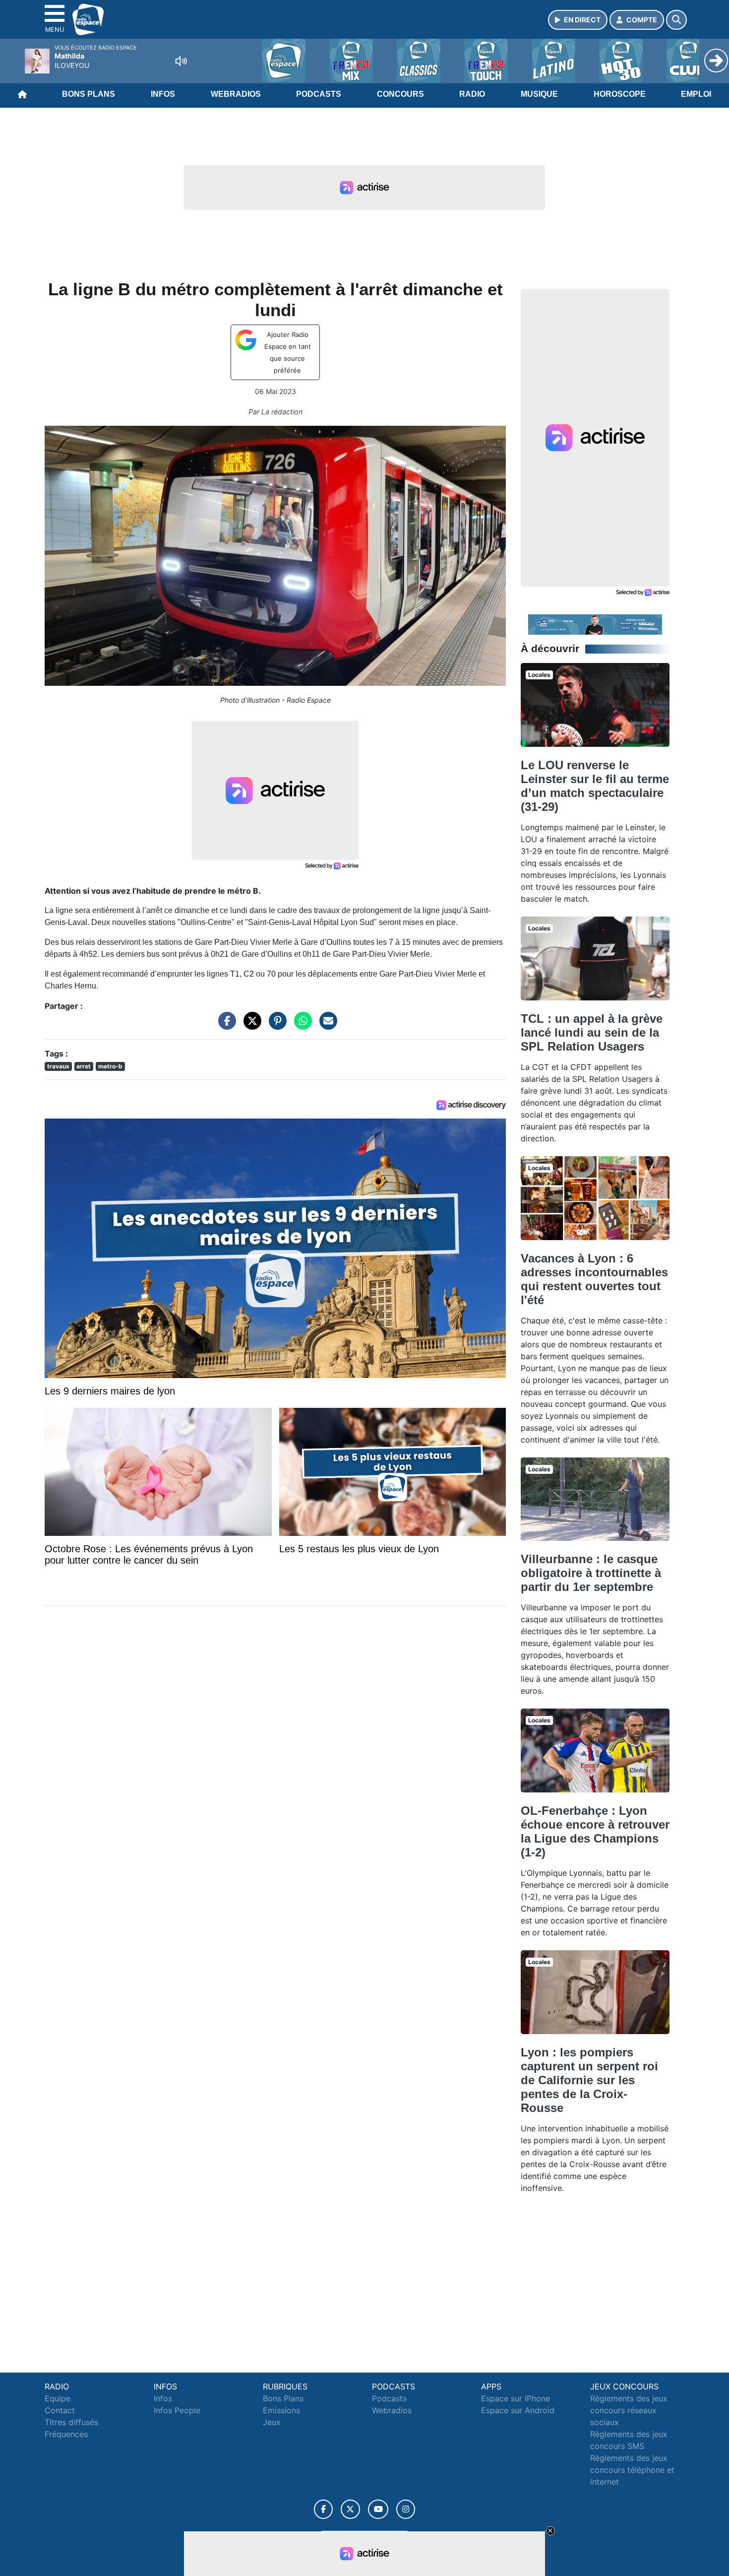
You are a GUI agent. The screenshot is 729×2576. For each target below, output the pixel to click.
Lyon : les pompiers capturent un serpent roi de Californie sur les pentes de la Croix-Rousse (589, 2080)
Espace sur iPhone (516, 2398)
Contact (60, 2410)
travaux (58, 1066)
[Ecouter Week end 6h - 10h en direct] (595, 624)
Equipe (58, 2398)
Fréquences (66, 2434)
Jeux (272, 2422)
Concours (400, 94)
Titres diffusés (71, 2422)
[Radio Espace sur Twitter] (350, 2509)
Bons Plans (89, 94)
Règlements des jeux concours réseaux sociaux (629, 2410)
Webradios (236, 94)
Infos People (177, 2410)
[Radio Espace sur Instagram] (406, 2509)
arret (84, 1066)
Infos (163, 94)
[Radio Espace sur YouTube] (378, 2509)
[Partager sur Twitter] (250, 1025)
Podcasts (319, 94)
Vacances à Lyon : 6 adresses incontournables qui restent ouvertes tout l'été (594, 1279)
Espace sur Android (518, 2410)
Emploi (696, 94)
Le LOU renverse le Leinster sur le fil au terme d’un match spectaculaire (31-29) (595, 786)
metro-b (110, 1066)
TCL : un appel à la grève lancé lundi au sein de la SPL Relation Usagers (592, 1032)
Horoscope (620, 94)
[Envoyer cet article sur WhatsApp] (301, 1025)
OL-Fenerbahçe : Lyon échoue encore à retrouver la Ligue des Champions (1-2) (595, 1831)
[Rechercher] (676, 20)
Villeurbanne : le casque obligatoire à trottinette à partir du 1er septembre (591, 1573)
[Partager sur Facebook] (225, 1025)
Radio (472, 94)
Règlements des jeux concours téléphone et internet (632, 2470)
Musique (539, 94)
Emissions (281, 2410)
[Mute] (181, 61)
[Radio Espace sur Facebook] (323, 2509)
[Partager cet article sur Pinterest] (275, 1025)
